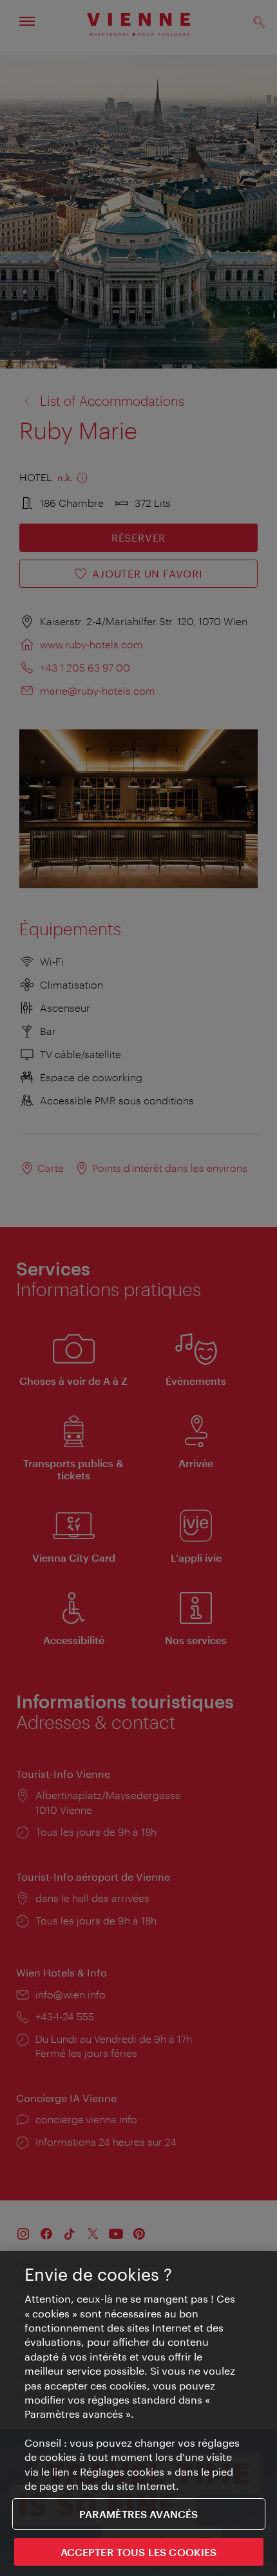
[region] (138, 2414)
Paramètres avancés (139, 2514)
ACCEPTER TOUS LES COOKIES (139, 2552)
